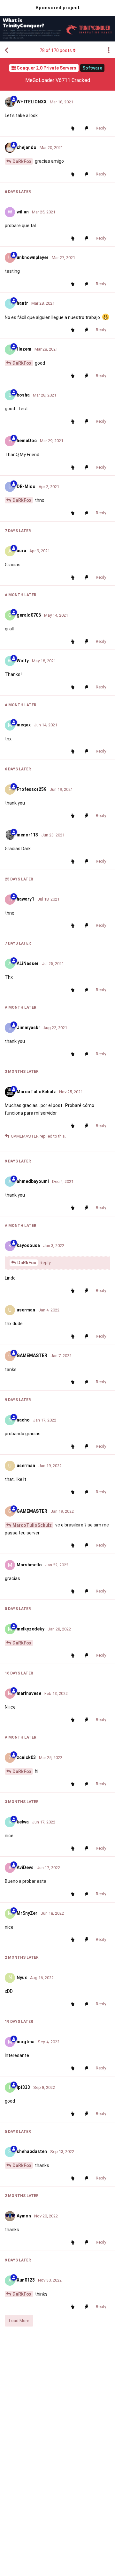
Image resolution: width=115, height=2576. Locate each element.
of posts (56, 50)
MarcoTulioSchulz (32, 1525)
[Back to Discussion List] (6, 50)
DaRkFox (22, 161)
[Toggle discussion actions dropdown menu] (109, 50)
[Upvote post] (74, 129)
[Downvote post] (88, 129)
